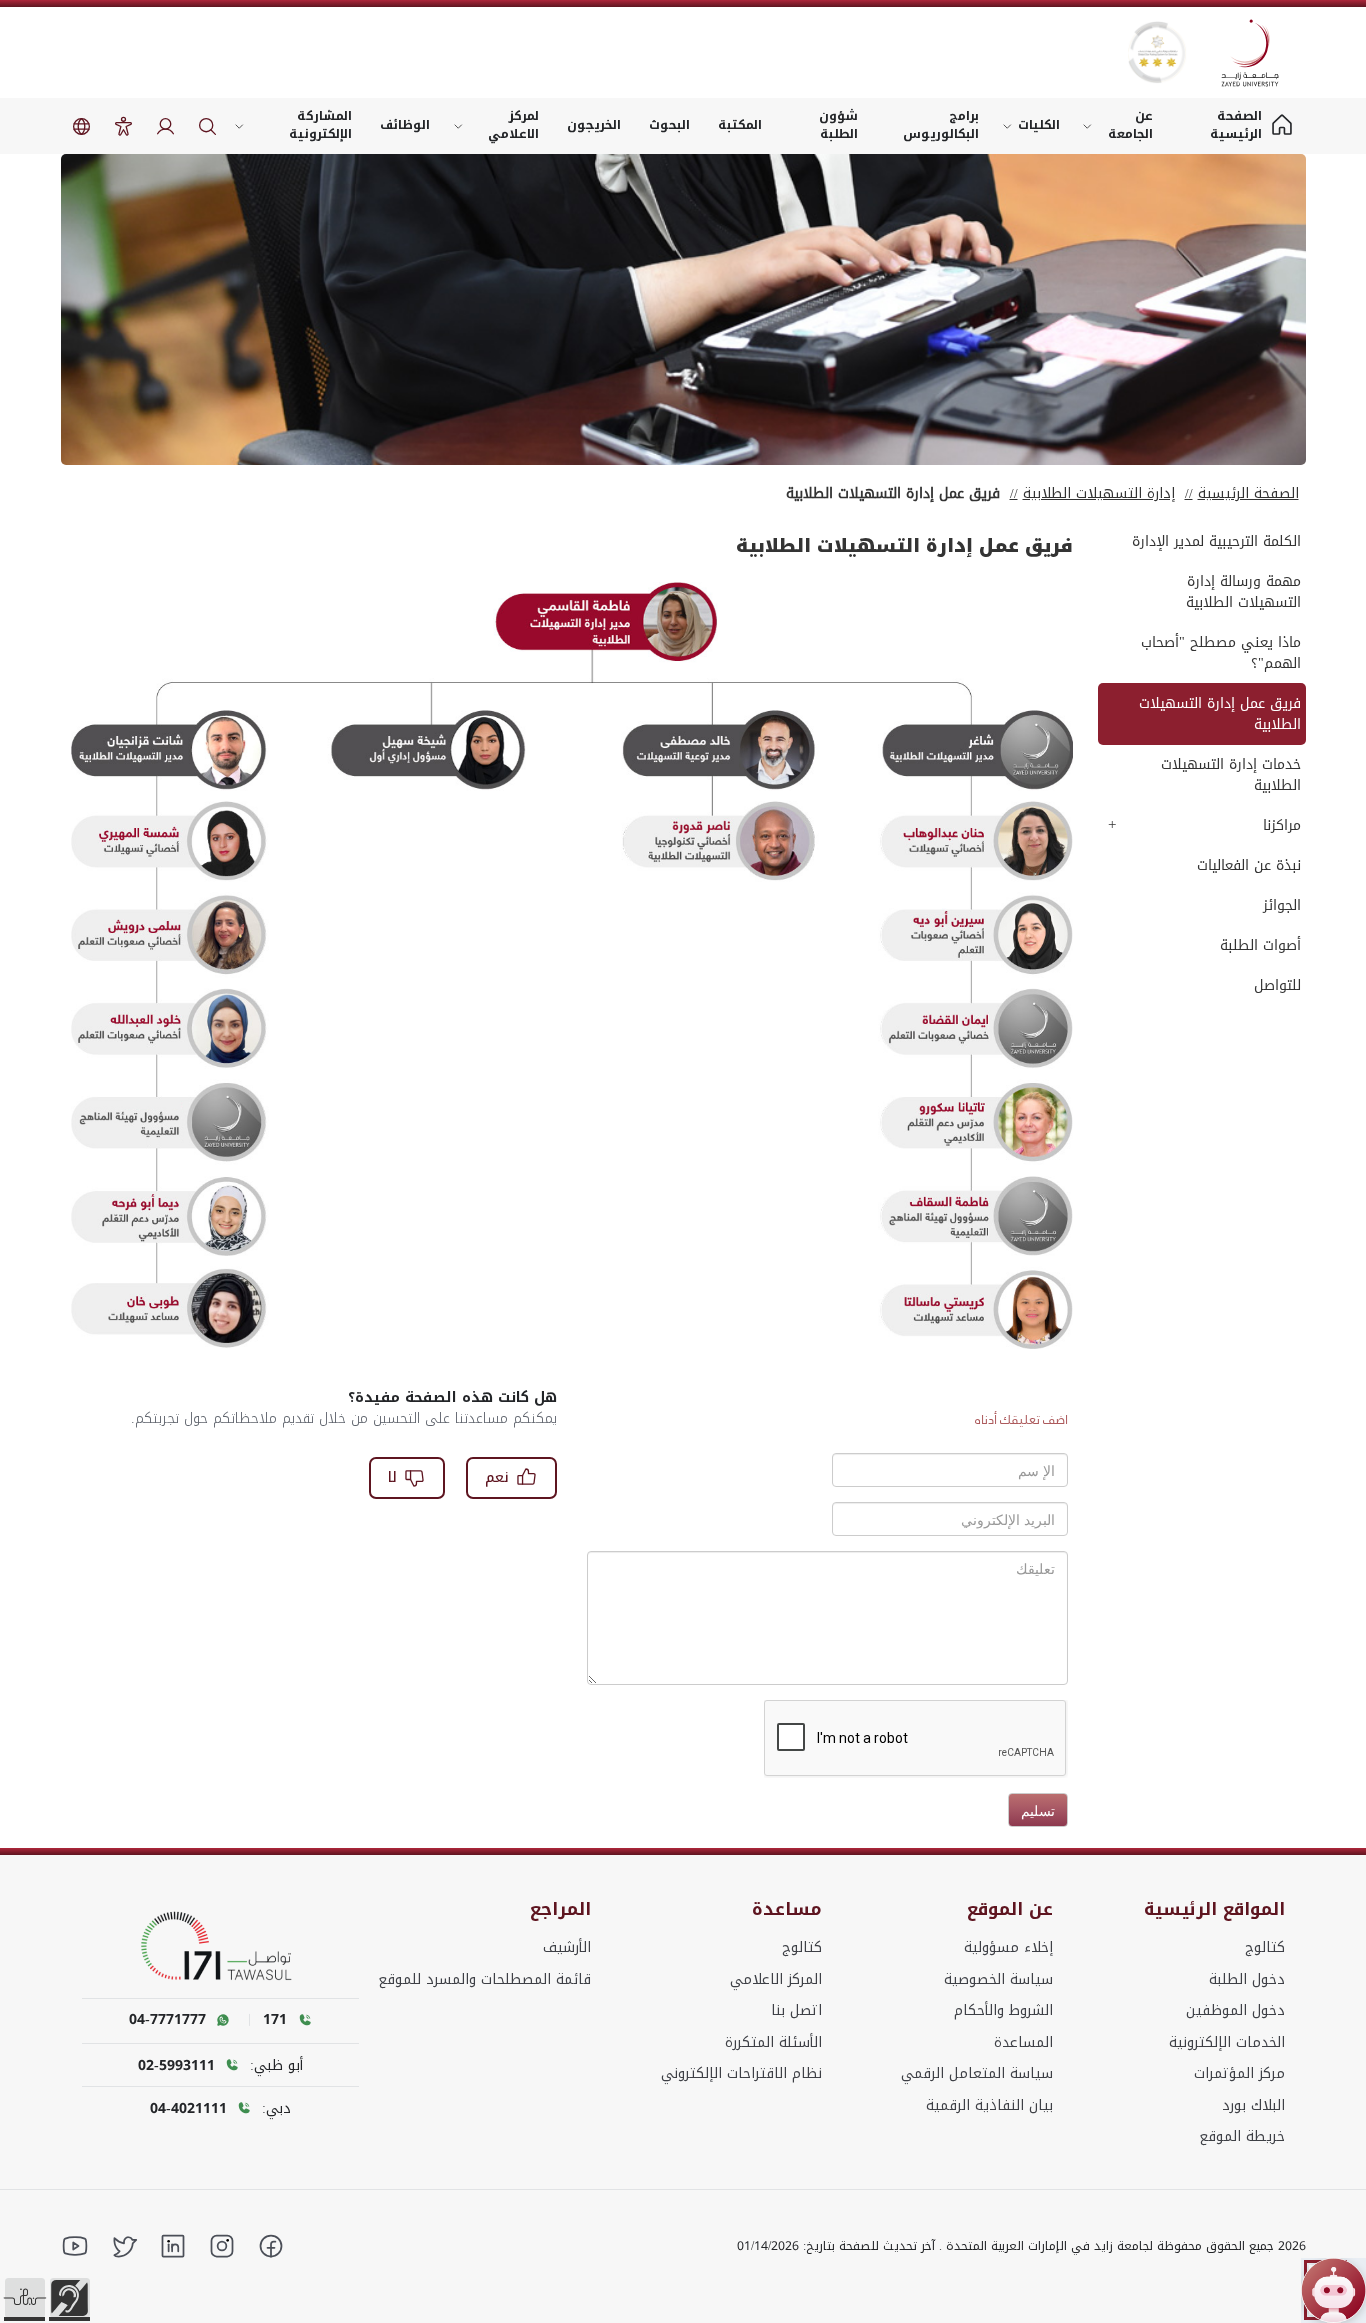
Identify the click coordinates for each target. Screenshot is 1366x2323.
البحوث (669, 125)
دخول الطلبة (1247, 1979)
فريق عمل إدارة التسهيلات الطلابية (1220, 714)
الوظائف (405, 125)
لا (392, 1477)
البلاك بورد (1253, 2105)
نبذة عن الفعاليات (1249, 865)
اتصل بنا (796, 2010)
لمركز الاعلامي (513, 125)
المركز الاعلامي (776, 1979)
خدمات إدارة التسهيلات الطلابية (1231, 775)
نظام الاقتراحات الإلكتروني (741, 2073)
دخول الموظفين (1235, 2010)
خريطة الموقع (1242, 2136)
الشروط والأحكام (1003, 2010)
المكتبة (740, 125)
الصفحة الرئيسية (1248, 493)
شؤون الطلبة (838, 125)
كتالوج (1265, 1947)
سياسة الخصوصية (998, 1979)
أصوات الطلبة (1260, 945)
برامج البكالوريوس (941, 125)
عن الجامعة (1130, 125)
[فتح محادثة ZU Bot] (1333, 2290)
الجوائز (1282, 905)
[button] (25, 2298)
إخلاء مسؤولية (1008, 1947)
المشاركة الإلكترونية (320, 125)
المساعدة (1023, 2042)
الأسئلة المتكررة (773, 2042)
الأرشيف (567, 1947)
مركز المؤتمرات (1239, 2073)
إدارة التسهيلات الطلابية (1099, 493)
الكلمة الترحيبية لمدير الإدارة (1216, 541)
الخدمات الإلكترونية (1227, 2042)
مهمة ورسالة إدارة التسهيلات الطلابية (1243, 592)
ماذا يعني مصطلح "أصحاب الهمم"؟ (1221, 653)
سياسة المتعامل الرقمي (977, 2073)
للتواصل (1277, 985)
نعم (497, 1477)
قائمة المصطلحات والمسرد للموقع (484, 1979)
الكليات (1039, 125)
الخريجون (594, 125)
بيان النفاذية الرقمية (989, 2105)
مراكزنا (1282, 825)
